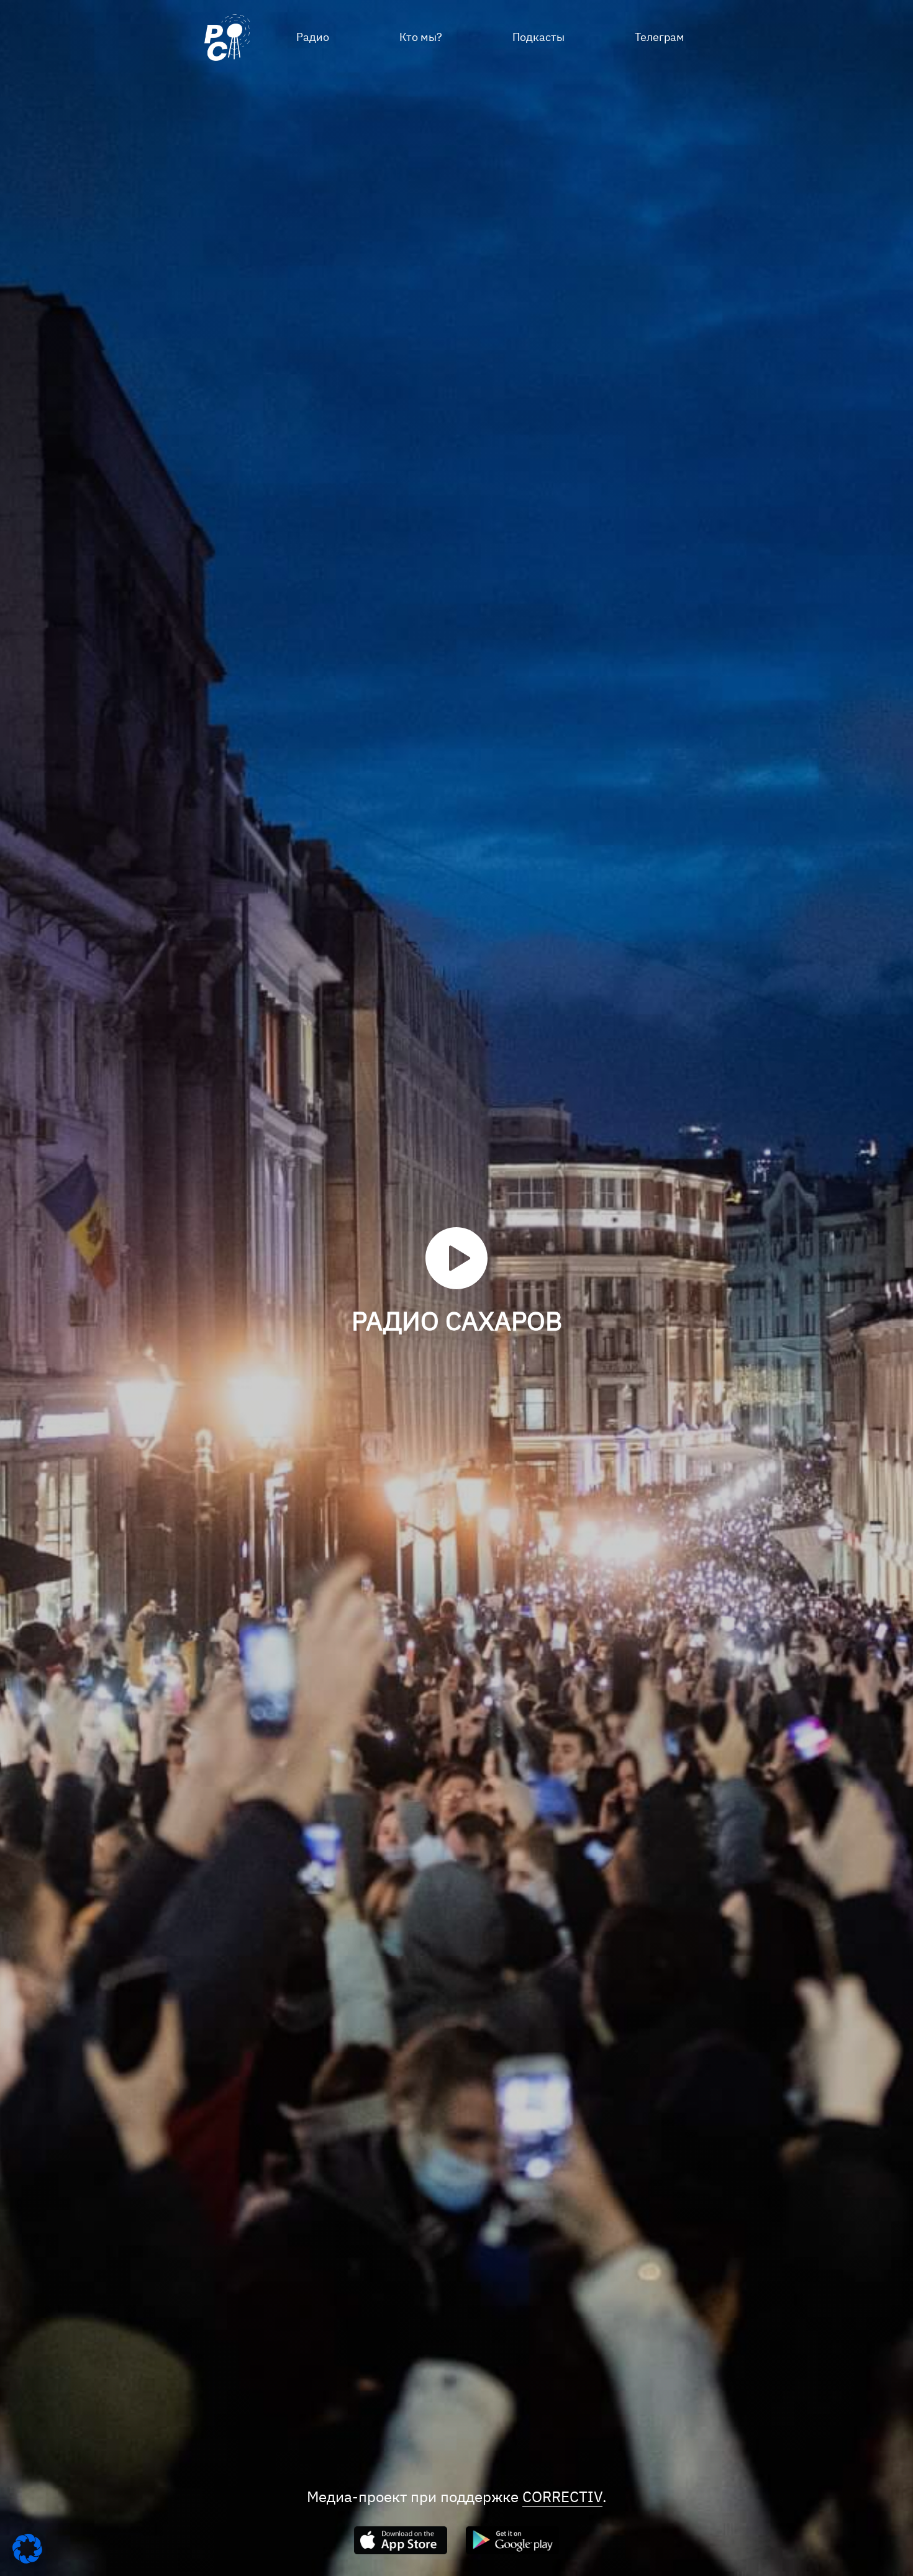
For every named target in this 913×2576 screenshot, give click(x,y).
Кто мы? (421, 37)
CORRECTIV (562, 2497)
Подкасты (538, 37)
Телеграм (660, 37)
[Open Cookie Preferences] (27, 2560)
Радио (313, 37)
